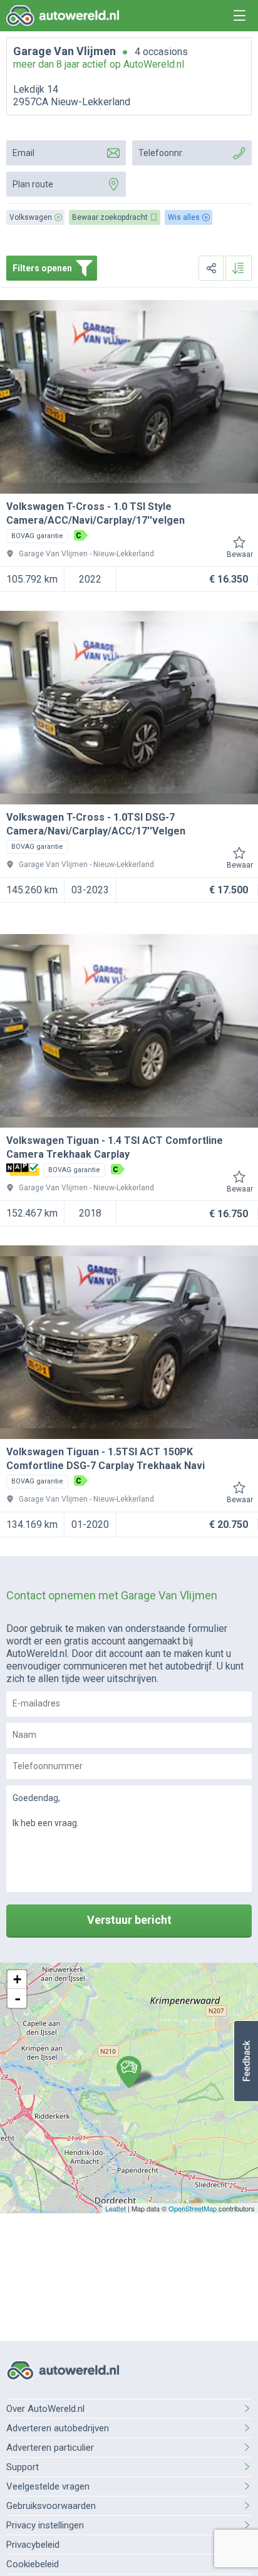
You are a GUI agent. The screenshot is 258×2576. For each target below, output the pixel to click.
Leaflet (116, 2208)
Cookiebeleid (33, 2564)
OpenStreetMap (193, 2208)
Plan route (33, 184)
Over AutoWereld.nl (45, 2409)
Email (23, 153)
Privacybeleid (33, 2545)
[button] (246, 2061)
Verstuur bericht (129, 1920)
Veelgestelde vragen (48, 2486)
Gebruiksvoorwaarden (51, 2506)
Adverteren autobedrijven (58, 2428)
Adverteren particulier (50, 2448)
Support (23, 2467)
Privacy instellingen (45, 2525)
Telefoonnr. (161, 153)
